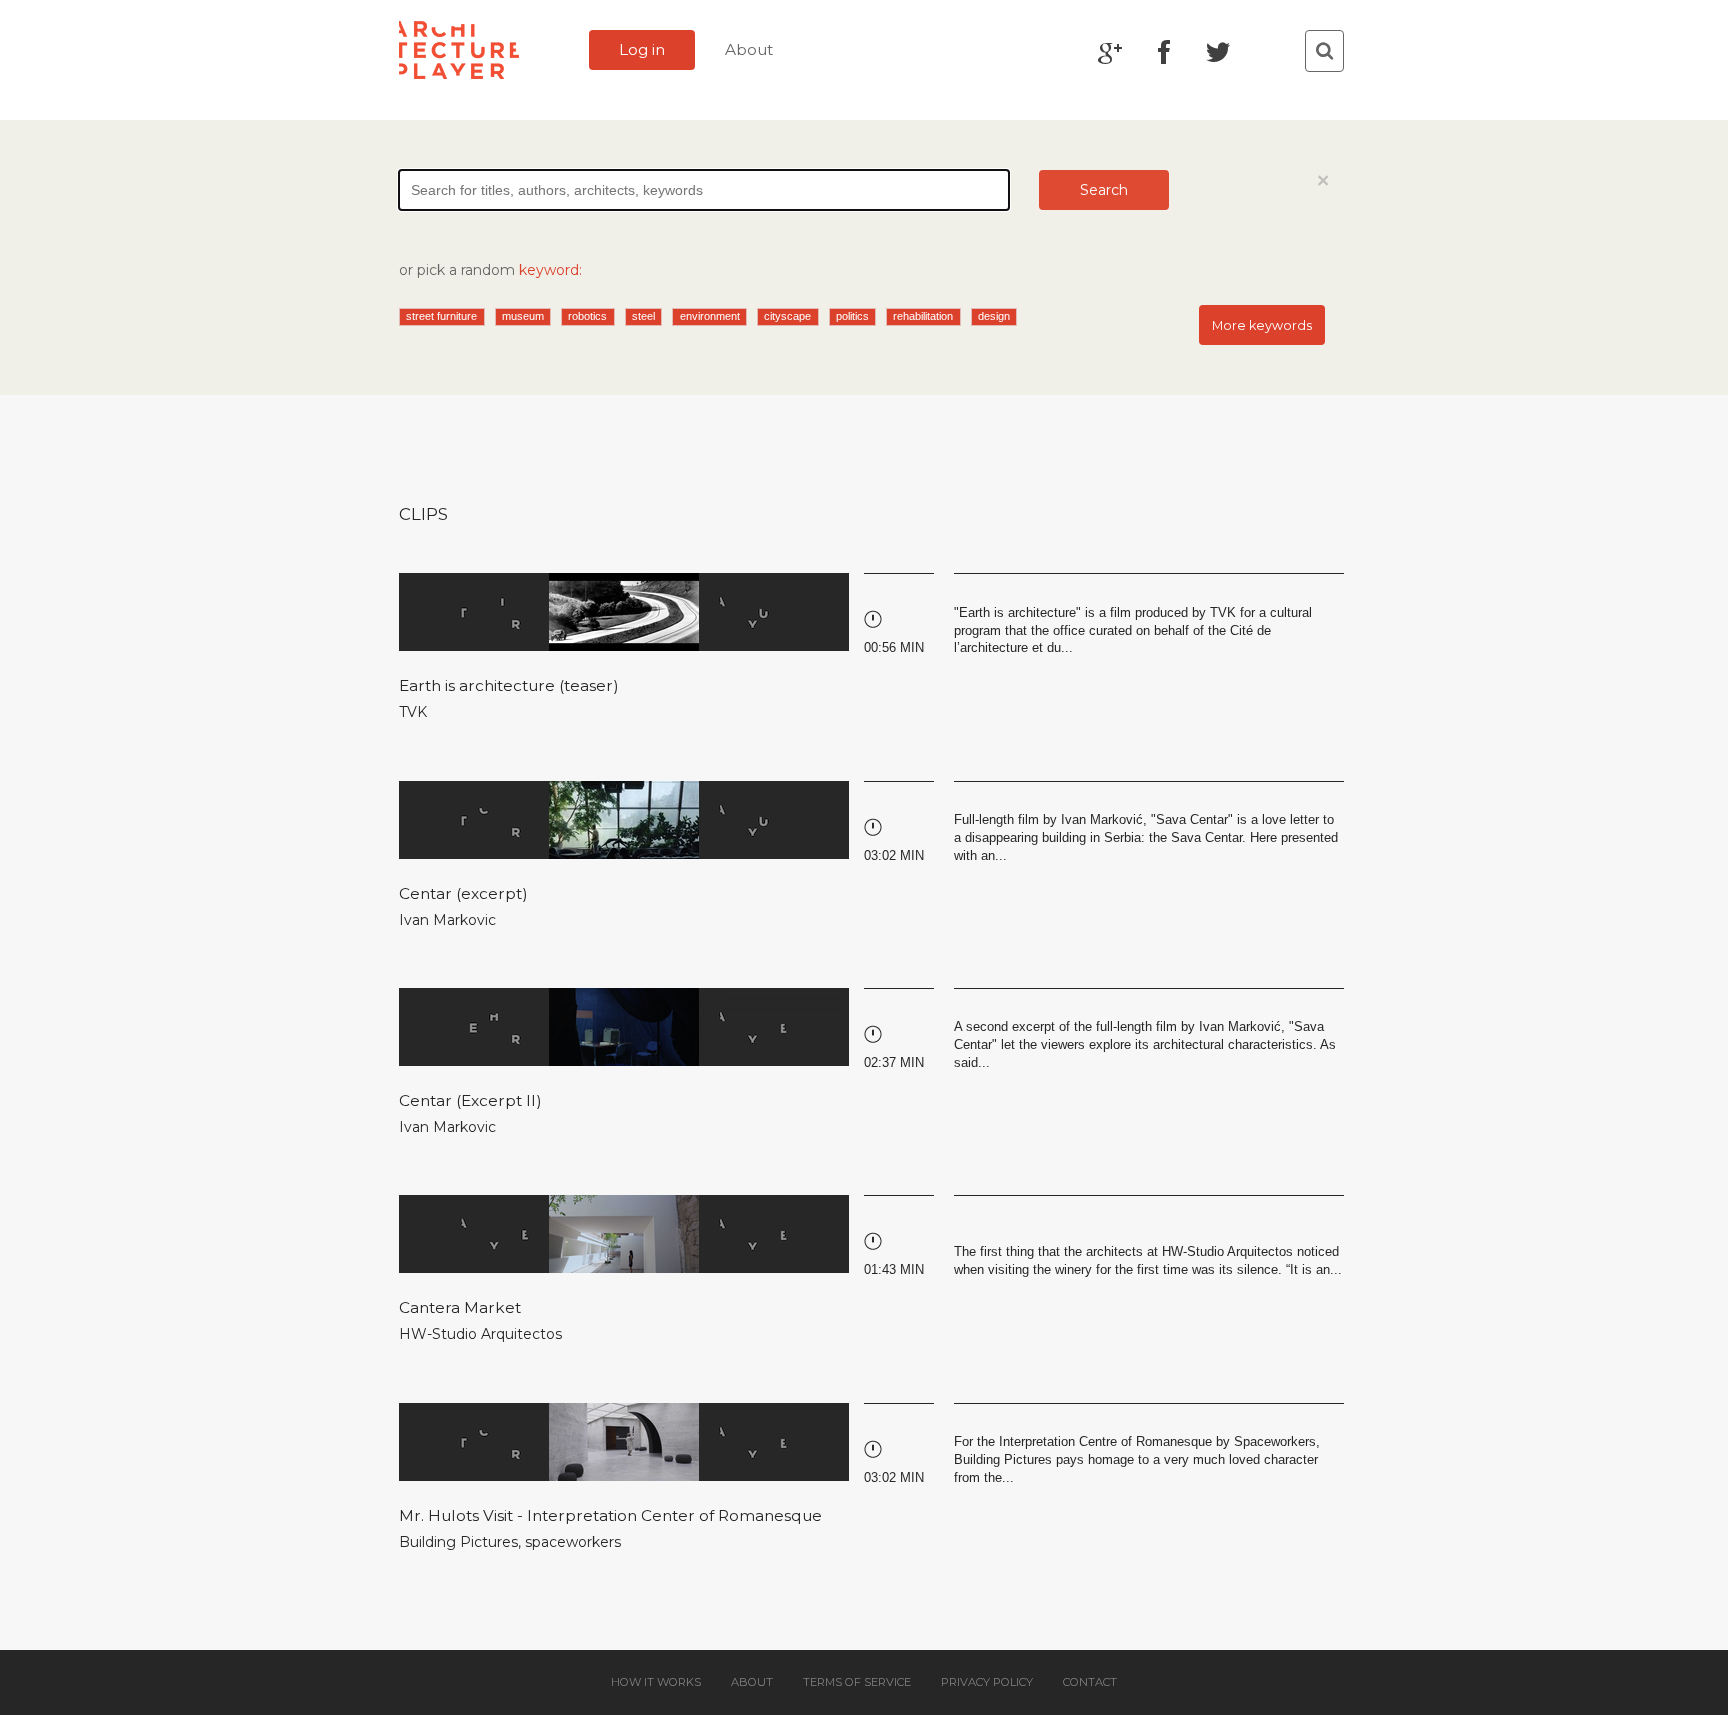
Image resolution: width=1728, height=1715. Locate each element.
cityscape (787, 316)
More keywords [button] (1262, 325)
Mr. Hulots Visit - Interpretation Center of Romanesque (610, 1515)
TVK (413, 712)
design (994, 316)
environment (710, 316)
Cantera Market (460, 1307)
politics (852, 316)
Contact (1090, 1682)
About (749, 49)
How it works (656, 1682)
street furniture (441, 316)
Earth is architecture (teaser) (509, 685)
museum (523, 316)
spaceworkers (573, 1542)
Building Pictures (458, 1542)
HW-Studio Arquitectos (480, 1334)
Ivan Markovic (447, 920)
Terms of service (857, 1682)
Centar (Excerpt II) (470, 1100)
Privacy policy (987, 1682)
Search (1104, 190)
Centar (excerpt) (463, 893)
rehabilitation (923, 316)
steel (643, 316)
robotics (587, 316)
